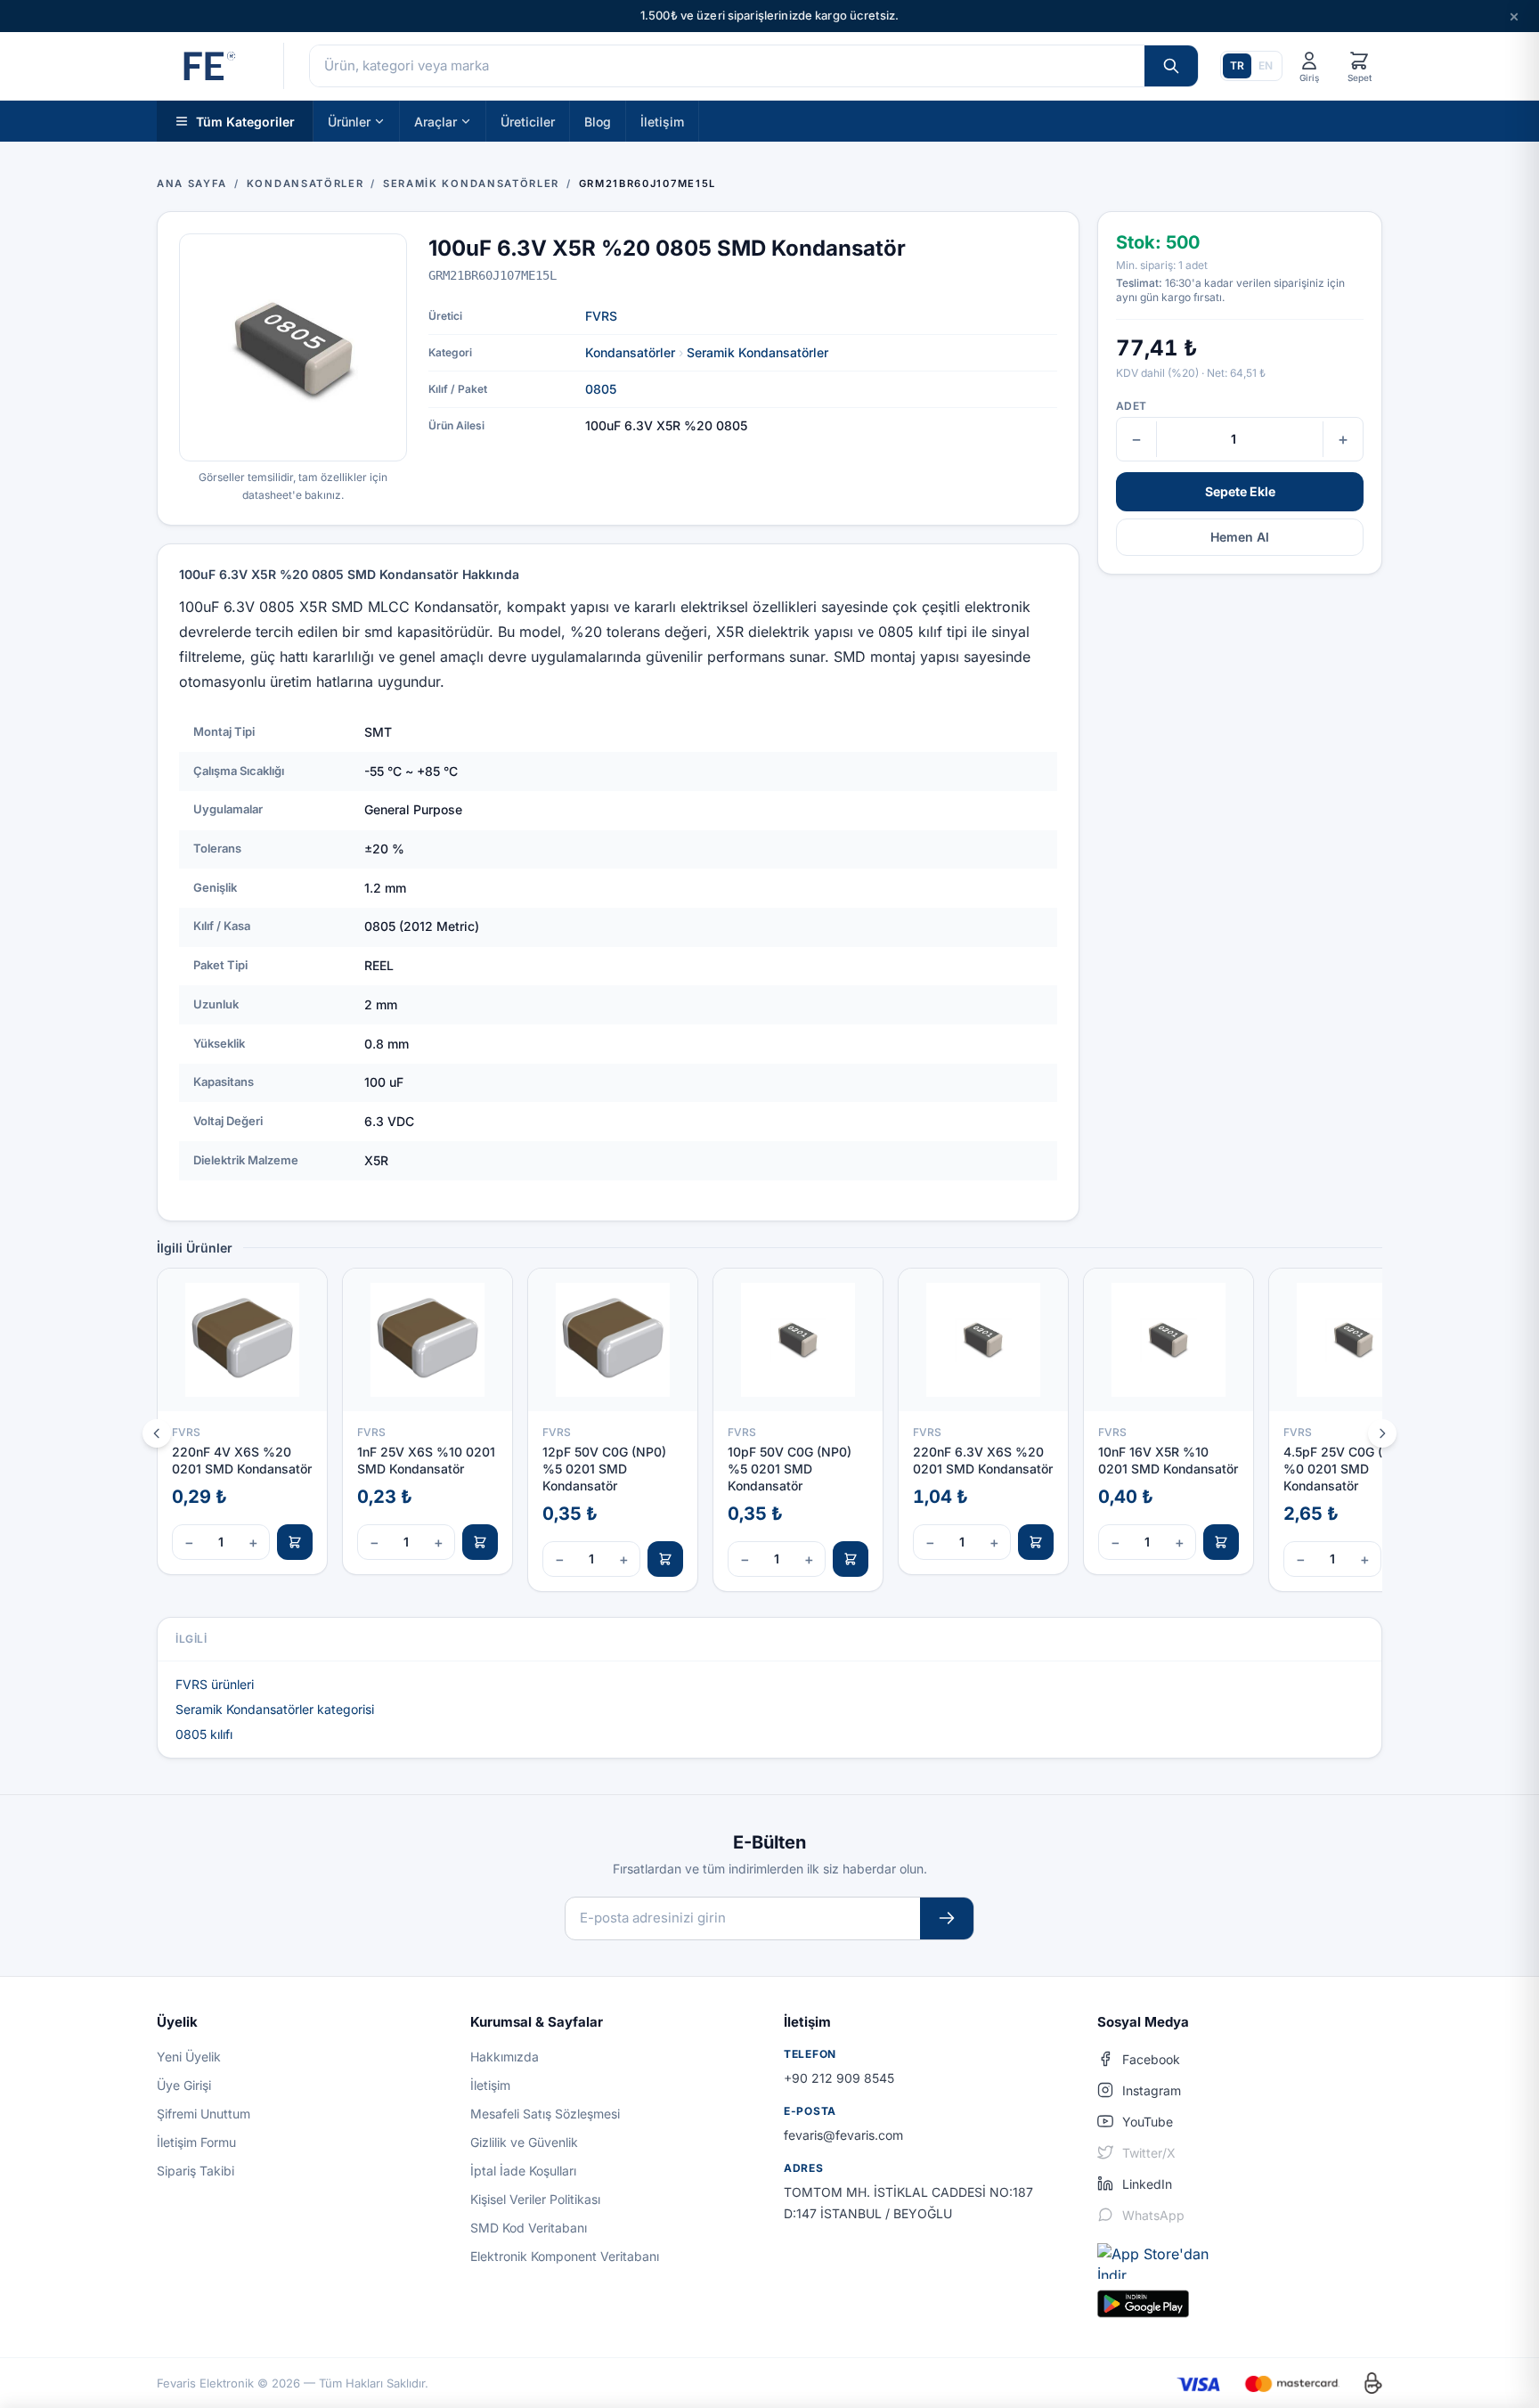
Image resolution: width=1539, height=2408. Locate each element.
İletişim (662, 121)
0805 (601, 389)
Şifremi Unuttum (204, 2114)
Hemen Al (1240, 537)
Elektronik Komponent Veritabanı (565, 2256)
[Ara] (1171, 66)
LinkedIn (1147, 2184)
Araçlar (436, 121)
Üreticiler (528, 121)
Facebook (1151, 2059)
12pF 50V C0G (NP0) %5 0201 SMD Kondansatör (604, 1469)
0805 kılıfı (204, 1734)
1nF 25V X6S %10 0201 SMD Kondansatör (426, 1460)
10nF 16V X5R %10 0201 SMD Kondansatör (1168, 1460)
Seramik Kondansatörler (757, 352)
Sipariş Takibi (195, 2171)
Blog (598, 121)
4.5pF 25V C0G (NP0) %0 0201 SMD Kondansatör (1348, 1469)
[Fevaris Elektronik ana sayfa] (208, 66)
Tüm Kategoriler (245, 121)
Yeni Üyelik (189, 2057)
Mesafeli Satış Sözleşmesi (545, 2114)
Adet (1131, 406)
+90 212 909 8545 (839, 2078)
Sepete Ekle (1240, 491)
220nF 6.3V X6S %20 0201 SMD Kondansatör (983, 1460)
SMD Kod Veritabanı (529, 2228)
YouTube (1148, 2122)
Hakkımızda (505, 2057)
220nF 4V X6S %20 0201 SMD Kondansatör (242, 1460)
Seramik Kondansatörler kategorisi (275, 1709)
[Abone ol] (947, 1918)
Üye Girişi (184, 2085)
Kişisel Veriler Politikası (535, 2199)
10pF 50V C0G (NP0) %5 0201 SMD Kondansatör (790, 1469)
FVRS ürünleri (215, 1684)
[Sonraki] (1382, 1433)
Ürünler (349, 121)
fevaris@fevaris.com (843, 2135)
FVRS (601, 316)
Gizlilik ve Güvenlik (524, 2142)
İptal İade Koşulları (523, 2171)
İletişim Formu (196, 2142)
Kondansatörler (630, 352)
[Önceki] (157, 1433)
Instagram (1152, 2090)
